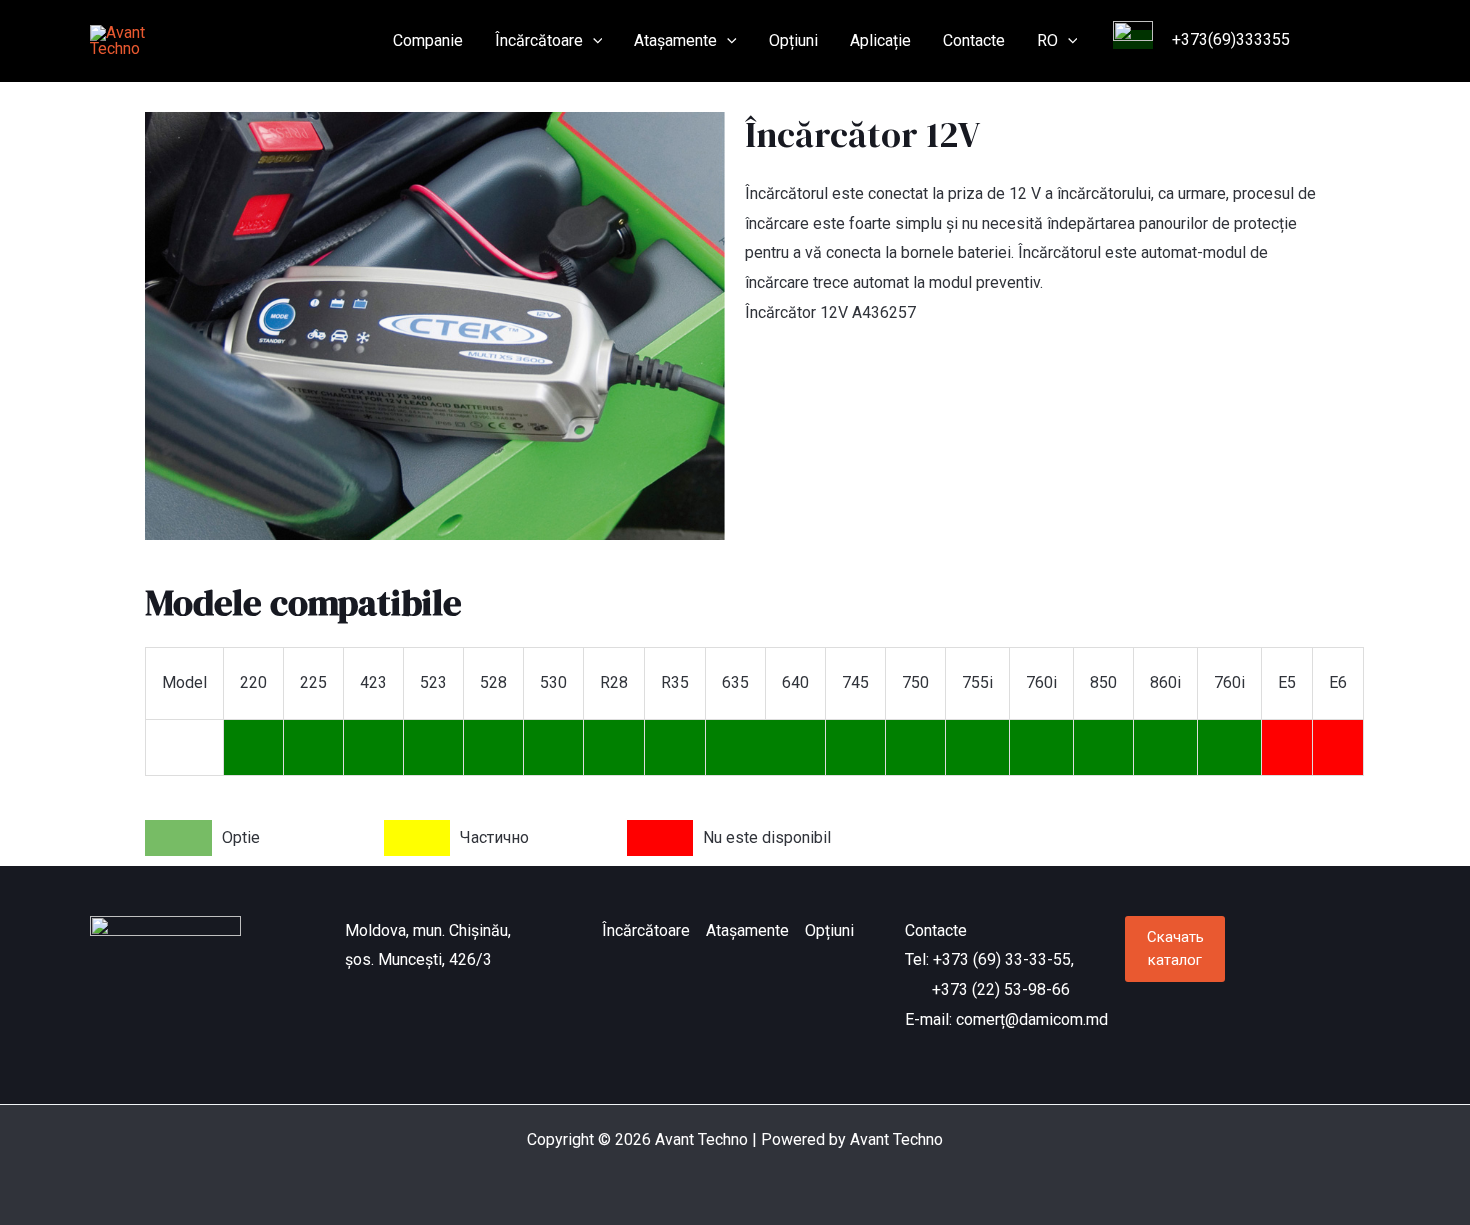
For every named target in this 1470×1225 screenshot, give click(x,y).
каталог (1175, 948)
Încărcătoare (539, 40)
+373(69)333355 (1229, 39)
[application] (593, 41)
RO (1047, 40)
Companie (428, 40)
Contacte (974, 40)
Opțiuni (793, 40)
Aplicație (880, 40)
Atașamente (675, 40)
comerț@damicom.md (1032, 1019)
